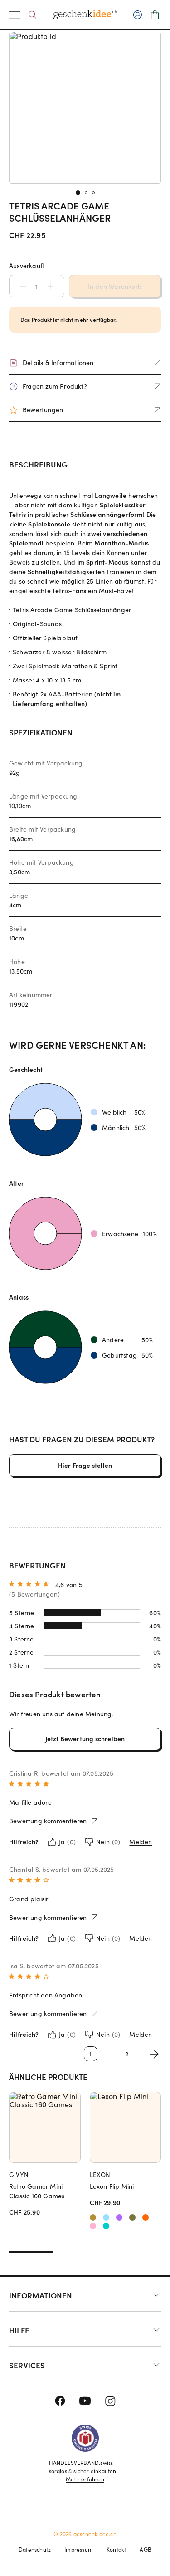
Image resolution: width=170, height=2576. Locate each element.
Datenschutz (35, 2549)
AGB (146, 2549)
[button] (19, 286)
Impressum (79, 2549)
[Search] (32, 15)
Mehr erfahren (85, 2479)
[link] (85, 108)
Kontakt (116, 2549)
